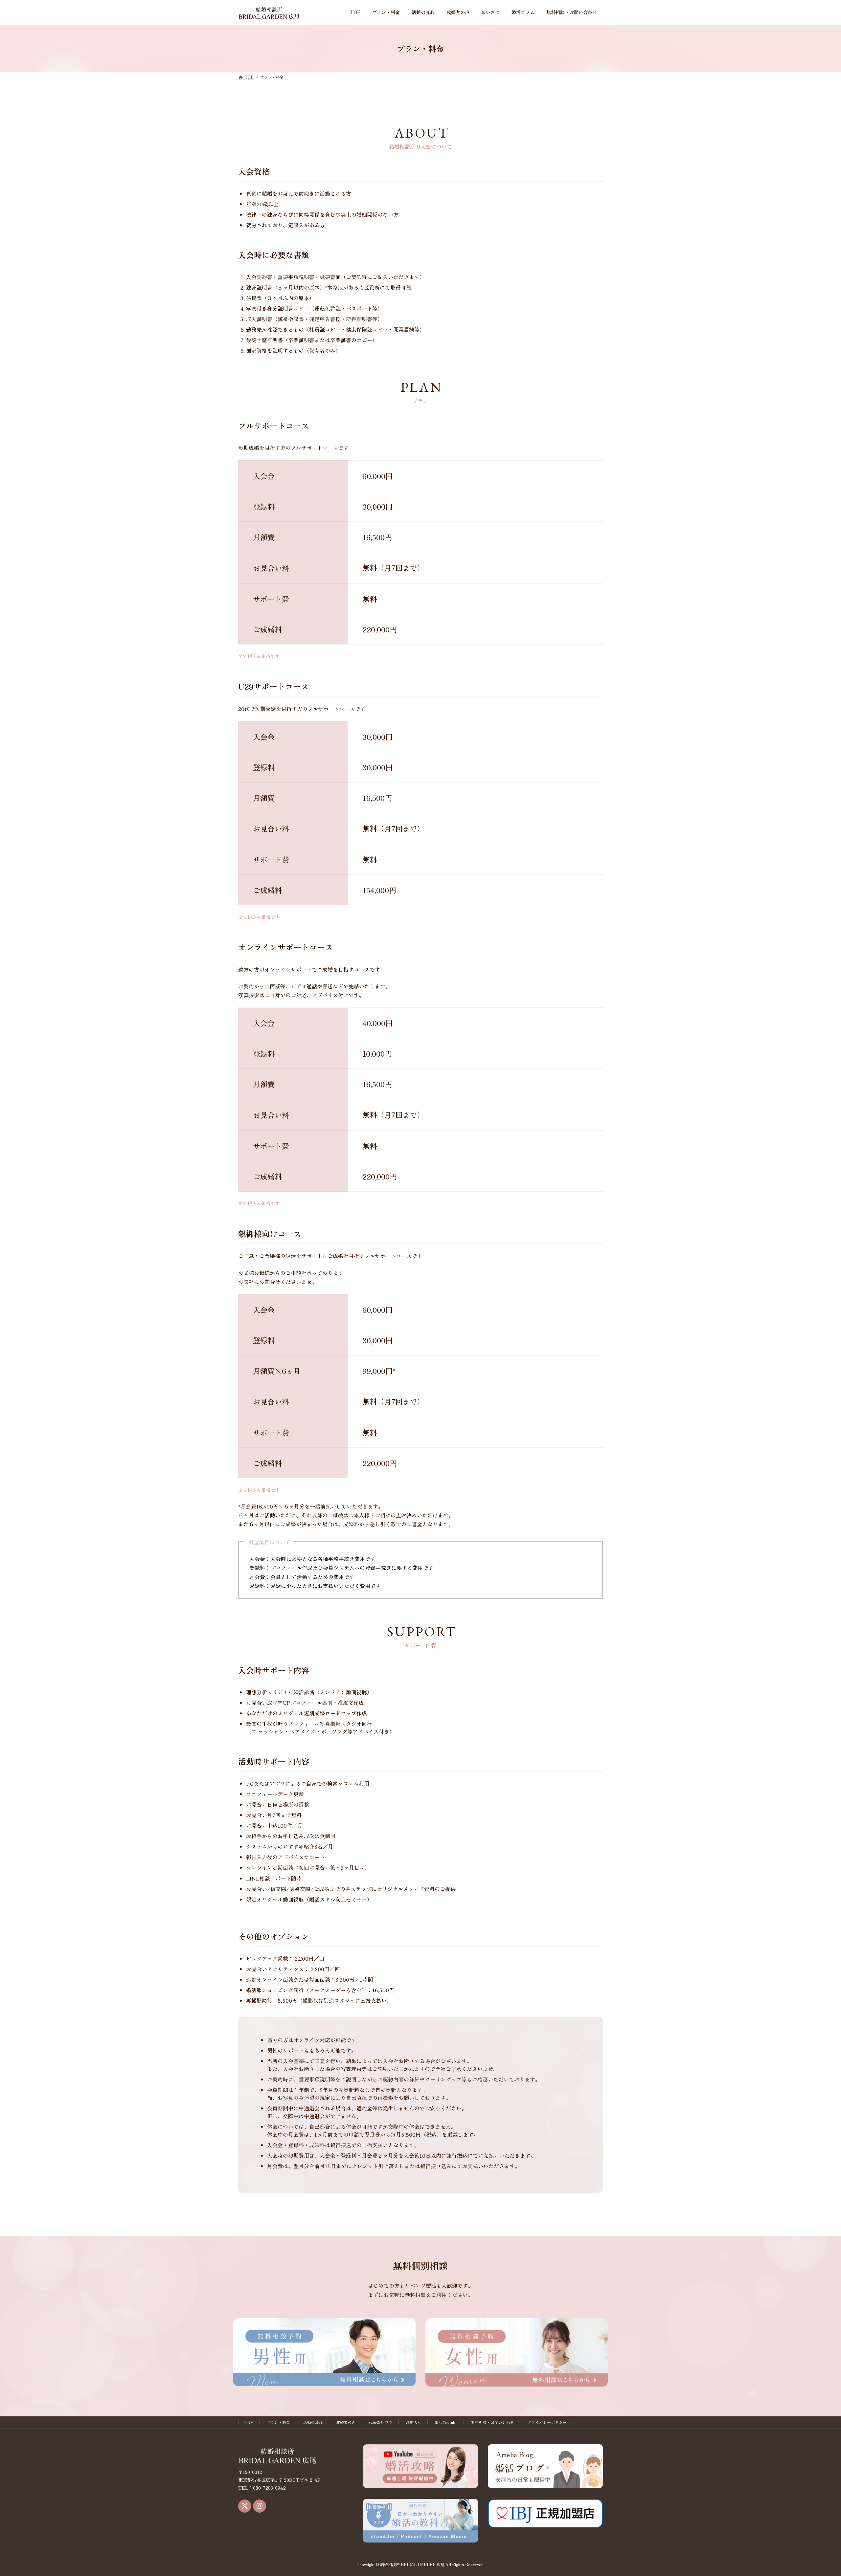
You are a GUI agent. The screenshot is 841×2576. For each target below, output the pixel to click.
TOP (249, 2422)
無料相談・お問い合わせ (492, 2422)
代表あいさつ (381, 2422)
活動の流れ (313, 2422)
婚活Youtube (446, 2422)
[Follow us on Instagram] (260, 2506)
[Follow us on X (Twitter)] (245, 2506)
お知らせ (414, 2422)
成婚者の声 (346, 2422)
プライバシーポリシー (547, 2422)
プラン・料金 (278, 2422)
